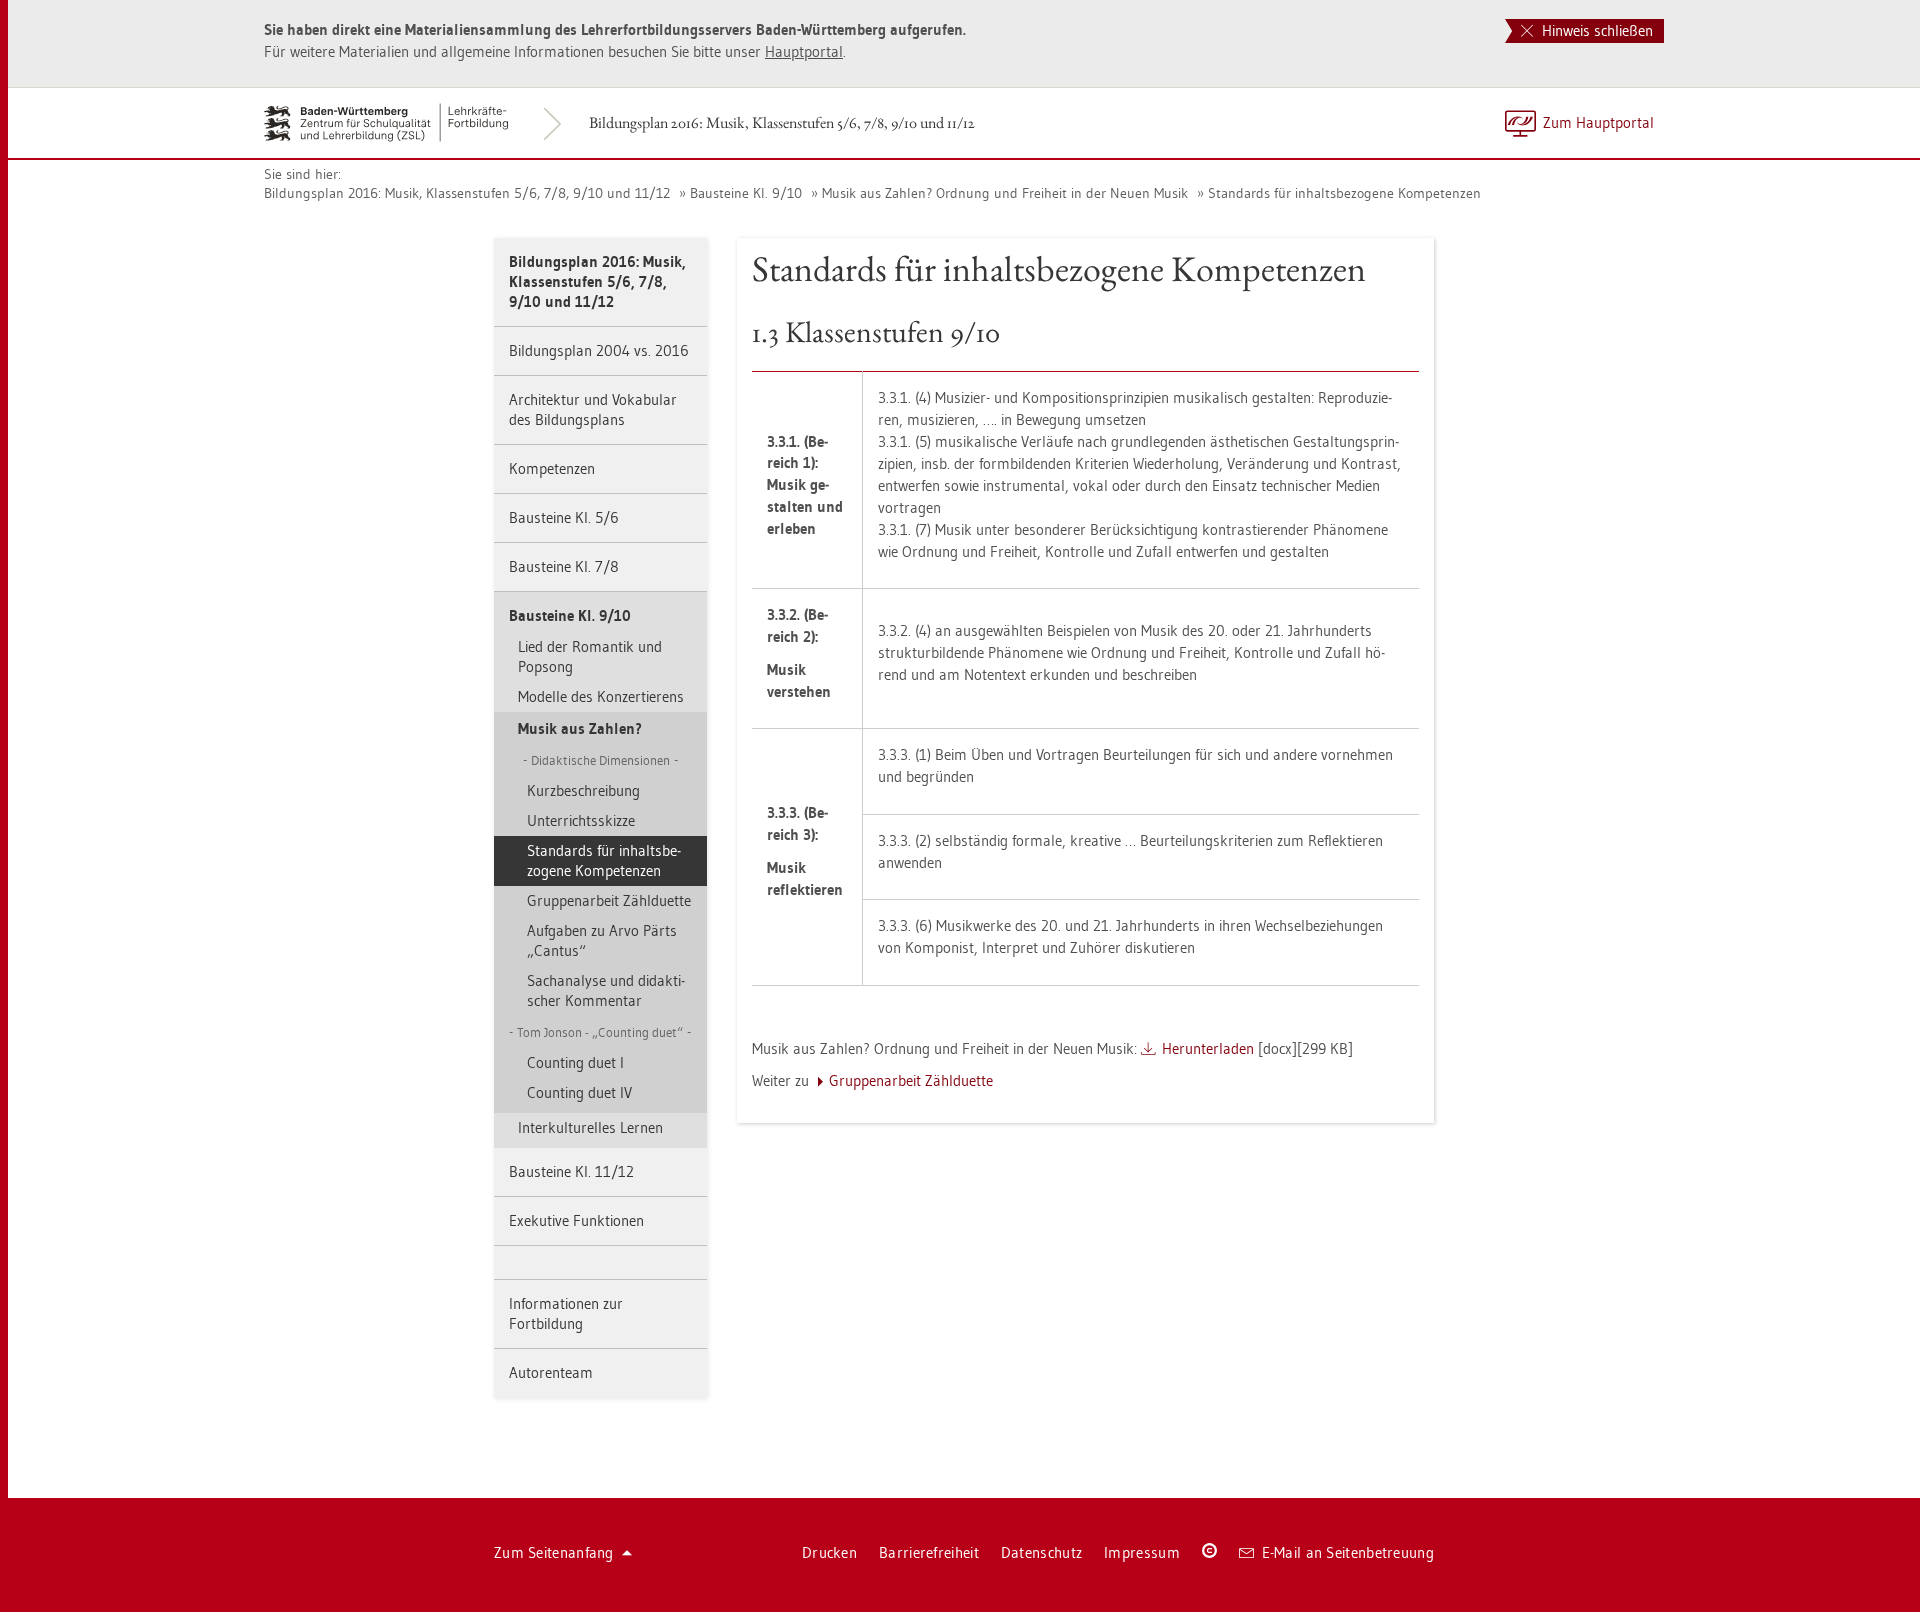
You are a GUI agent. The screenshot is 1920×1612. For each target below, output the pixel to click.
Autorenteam (551, 1372)
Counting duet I (575, 1062)
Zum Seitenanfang (554, 1552)
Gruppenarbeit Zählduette (609, 900)
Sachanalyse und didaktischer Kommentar (606, 990)
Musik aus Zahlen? (580, 728)
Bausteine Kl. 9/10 (746, 193)
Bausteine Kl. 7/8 (564, 566)
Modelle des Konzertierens (601, 696)
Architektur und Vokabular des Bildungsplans (593, 409)
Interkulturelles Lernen (590, 1127)
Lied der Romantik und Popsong (590, 656)
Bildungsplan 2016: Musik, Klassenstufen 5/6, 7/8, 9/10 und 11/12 (782, 122)
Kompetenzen (552, 468)
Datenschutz (1041, 1552)
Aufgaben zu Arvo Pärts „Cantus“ (602, 940)
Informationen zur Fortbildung (566, 1313)
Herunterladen (1208, 1048)
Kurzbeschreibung (583, 790)
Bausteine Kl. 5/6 (564, 517)
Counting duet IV (579, 1092)
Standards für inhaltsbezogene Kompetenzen (1344, 193)
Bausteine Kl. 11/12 (571, 1171)
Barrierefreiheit (929, 1552)
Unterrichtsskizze (581, 820)
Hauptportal (804, 51)
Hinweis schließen (1595, 30)
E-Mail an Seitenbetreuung (1348, 1552)
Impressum (1142, 1552)
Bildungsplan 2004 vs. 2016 (599, 350)
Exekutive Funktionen (576, 1220)
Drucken (829, 1552)
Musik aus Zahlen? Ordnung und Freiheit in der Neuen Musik (1005, 193)
